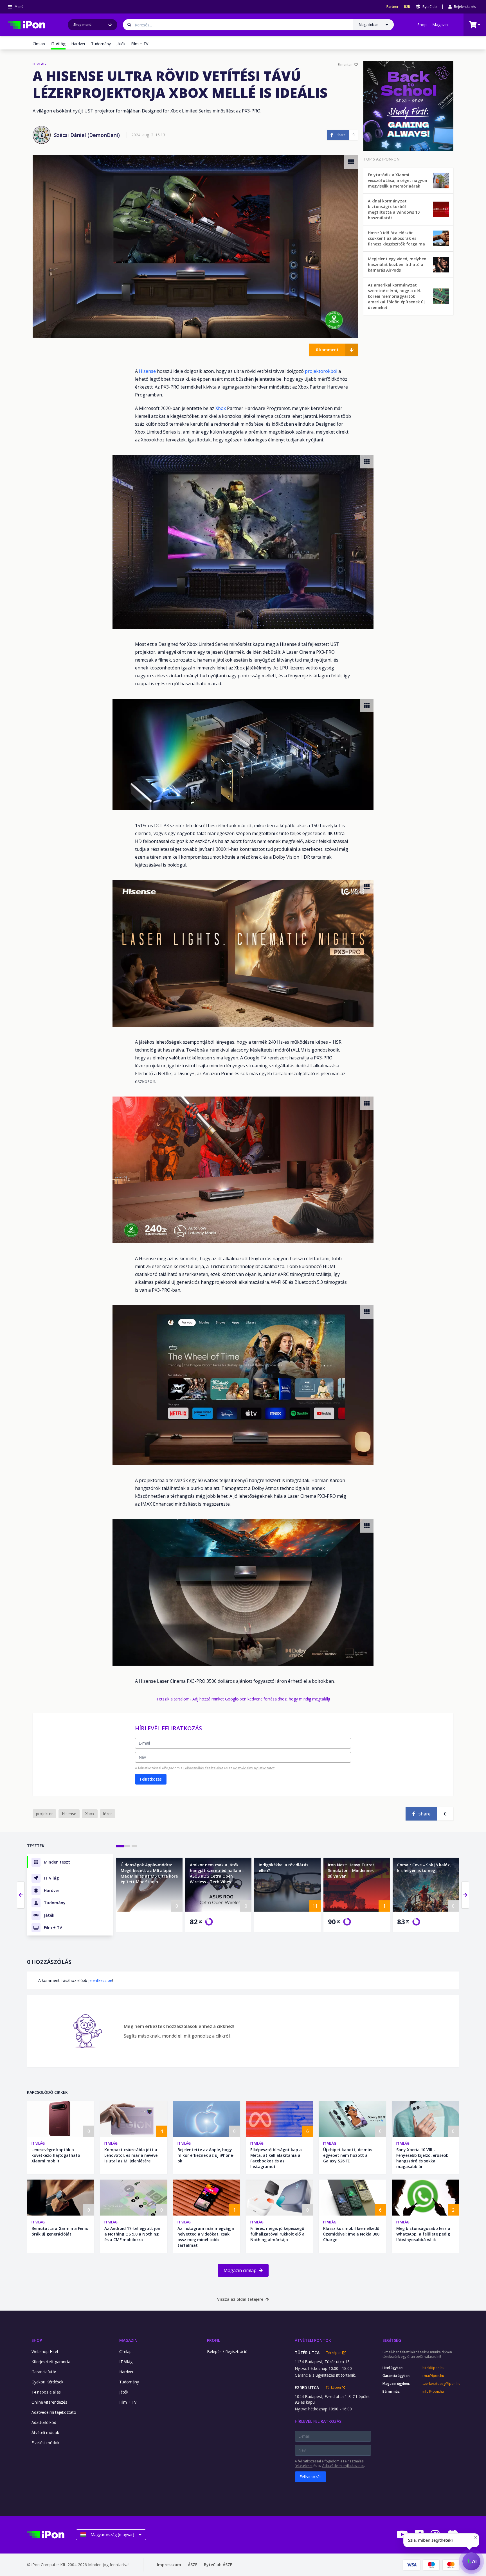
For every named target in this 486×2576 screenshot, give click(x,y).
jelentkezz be (100, 1980)
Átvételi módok (45, 2432)
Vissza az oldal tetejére (240, 2299)
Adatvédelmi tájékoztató (54, 2412)
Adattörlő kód (44, 2422)
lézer (108, 1814)
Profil (213, 2340)
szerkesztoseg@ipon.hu (441, 2384)
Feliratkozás (151, 1779)
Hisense (148, 371)
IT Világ (38, 2143)
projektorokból (322, 371)
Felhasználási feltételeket (203, 1768)
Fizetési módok (45, 2443)
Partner (392, 7)
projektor (44, 1814)
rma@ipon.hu (433, 2376)
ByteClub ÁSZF (218, 2565)
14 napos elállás (46, 2392)
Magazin (440, 25)
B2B (407, 7)
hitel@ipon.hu (433, 2368)
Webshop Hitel (45, 2351)
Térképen (334, 2353)
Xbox (221, 408)
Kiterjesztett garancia (51, 2362)
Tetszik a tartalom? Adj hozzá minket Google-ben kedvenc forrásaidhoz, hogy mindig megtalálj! (243, 1699)
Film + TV (140, 44)
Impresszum (169, 2565)
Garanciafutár (44, 2372)
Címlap (39, 44)
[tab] (120, 1846)
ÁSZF (193, 2565)
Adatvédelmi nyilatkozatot (254, 1768)
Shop (422, 25)
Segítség (392, 2340)
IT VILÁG (39, 64)
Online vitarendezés (49, 2402)
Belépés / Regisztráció (227, 2351)
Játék (121, 44)
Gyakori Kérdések (47, 2382)
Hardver (78, 44)
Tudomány (101, 44)
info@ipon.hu (433, 2392)
